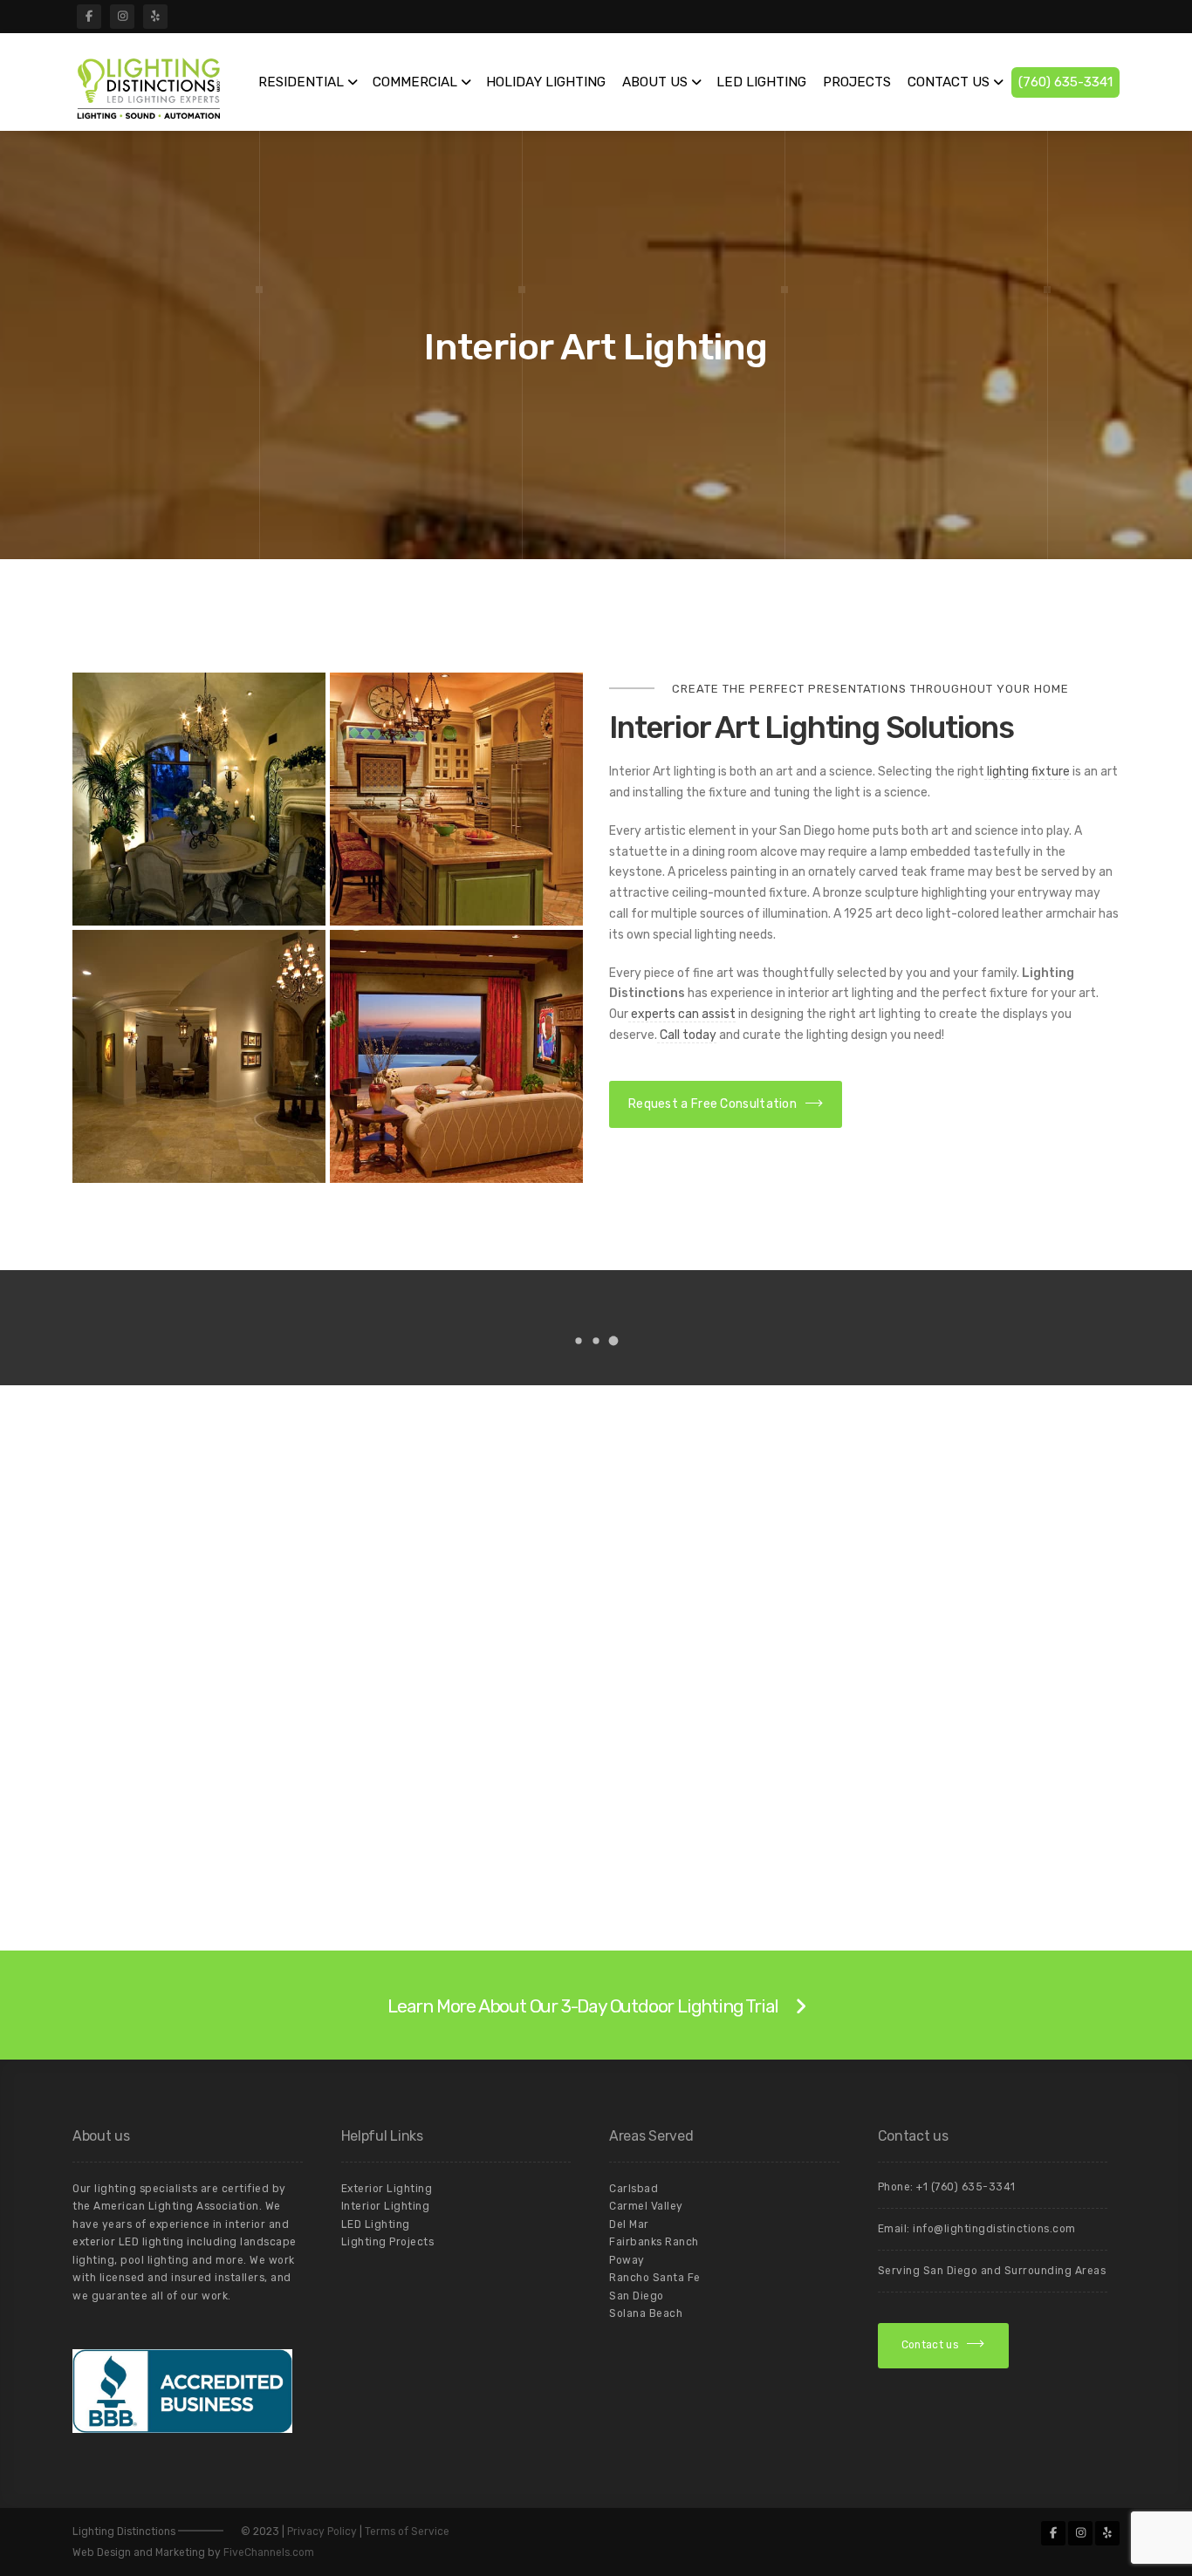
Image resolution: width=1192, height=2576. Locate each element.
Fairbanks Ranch (654, 2242)
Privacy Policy (322, 2532)
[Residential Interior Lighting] (199, 799)
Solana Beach (646, 2313)
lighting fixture (1027, 772)
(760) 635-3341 (1065, 82)
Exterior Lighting (387, 2189)
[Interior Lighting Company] (456, 1056)
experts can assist (682, 1014)
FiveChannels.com (269, 2552)
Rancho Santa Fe (655, 2278)
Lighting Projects (388, 2242)
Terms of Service (407, 2532)
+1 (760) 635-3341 (966, 2187)
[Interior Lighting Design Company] (199, 1056)
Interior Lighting (386, 2206)
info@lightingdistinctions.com (994, 2229)
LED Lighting (761, 82)
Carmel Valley (646, 2206)
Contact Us (949, 82)
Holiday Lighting (546, 82)
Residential (301, 82)
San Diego (637, 2296)
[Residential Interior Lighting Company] (456, 799)
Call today (687, 1035)
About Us (655, 82)
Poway (627, 2260)
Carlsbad (634, 2189)
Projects (857, 82)
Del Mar (629, 2224)
